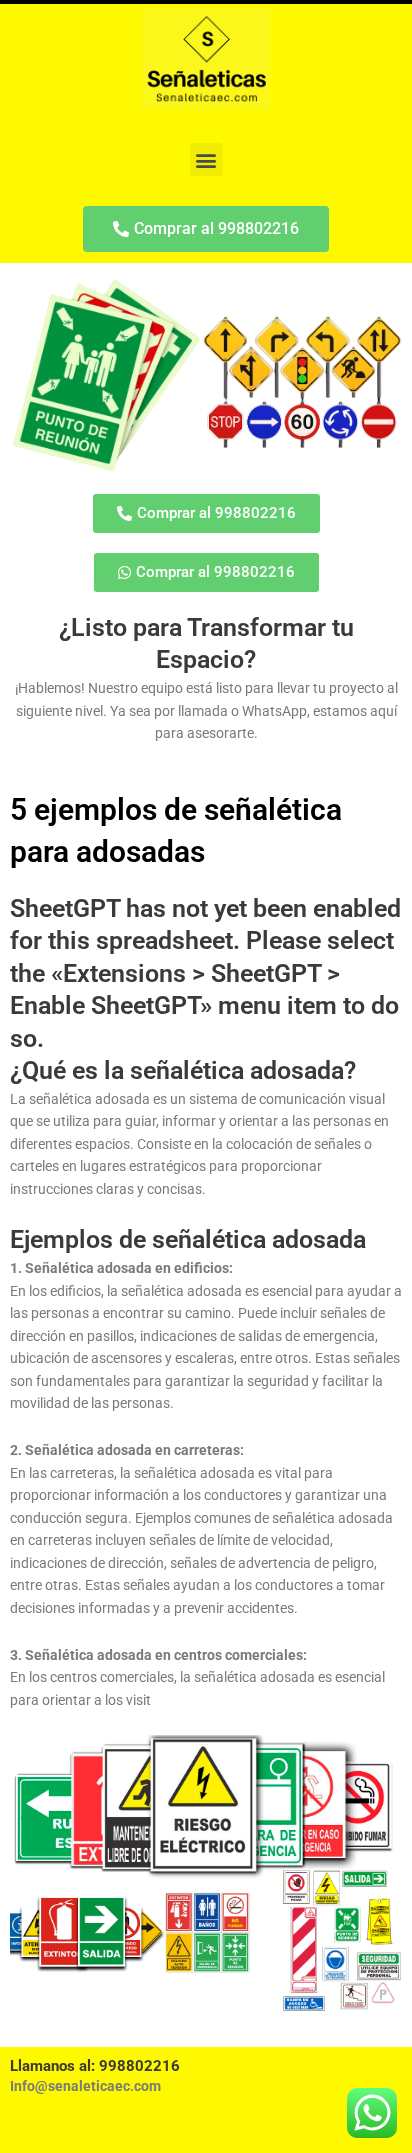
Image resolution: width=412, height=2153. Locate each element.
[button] (206, 159)
